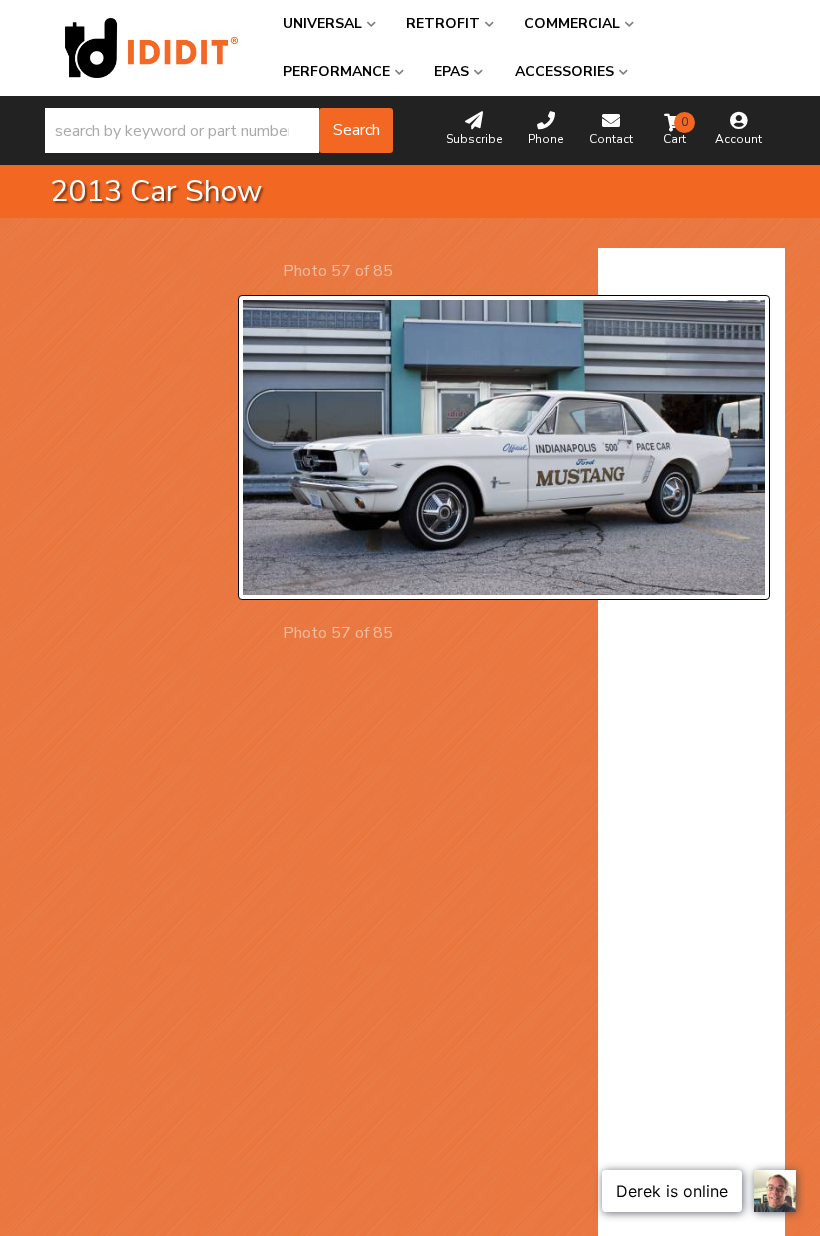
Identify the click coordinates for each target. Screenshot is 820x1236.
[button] (219, 130)
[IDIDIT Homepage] (151, 48)
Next (410, 270)
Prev (265, 270)
